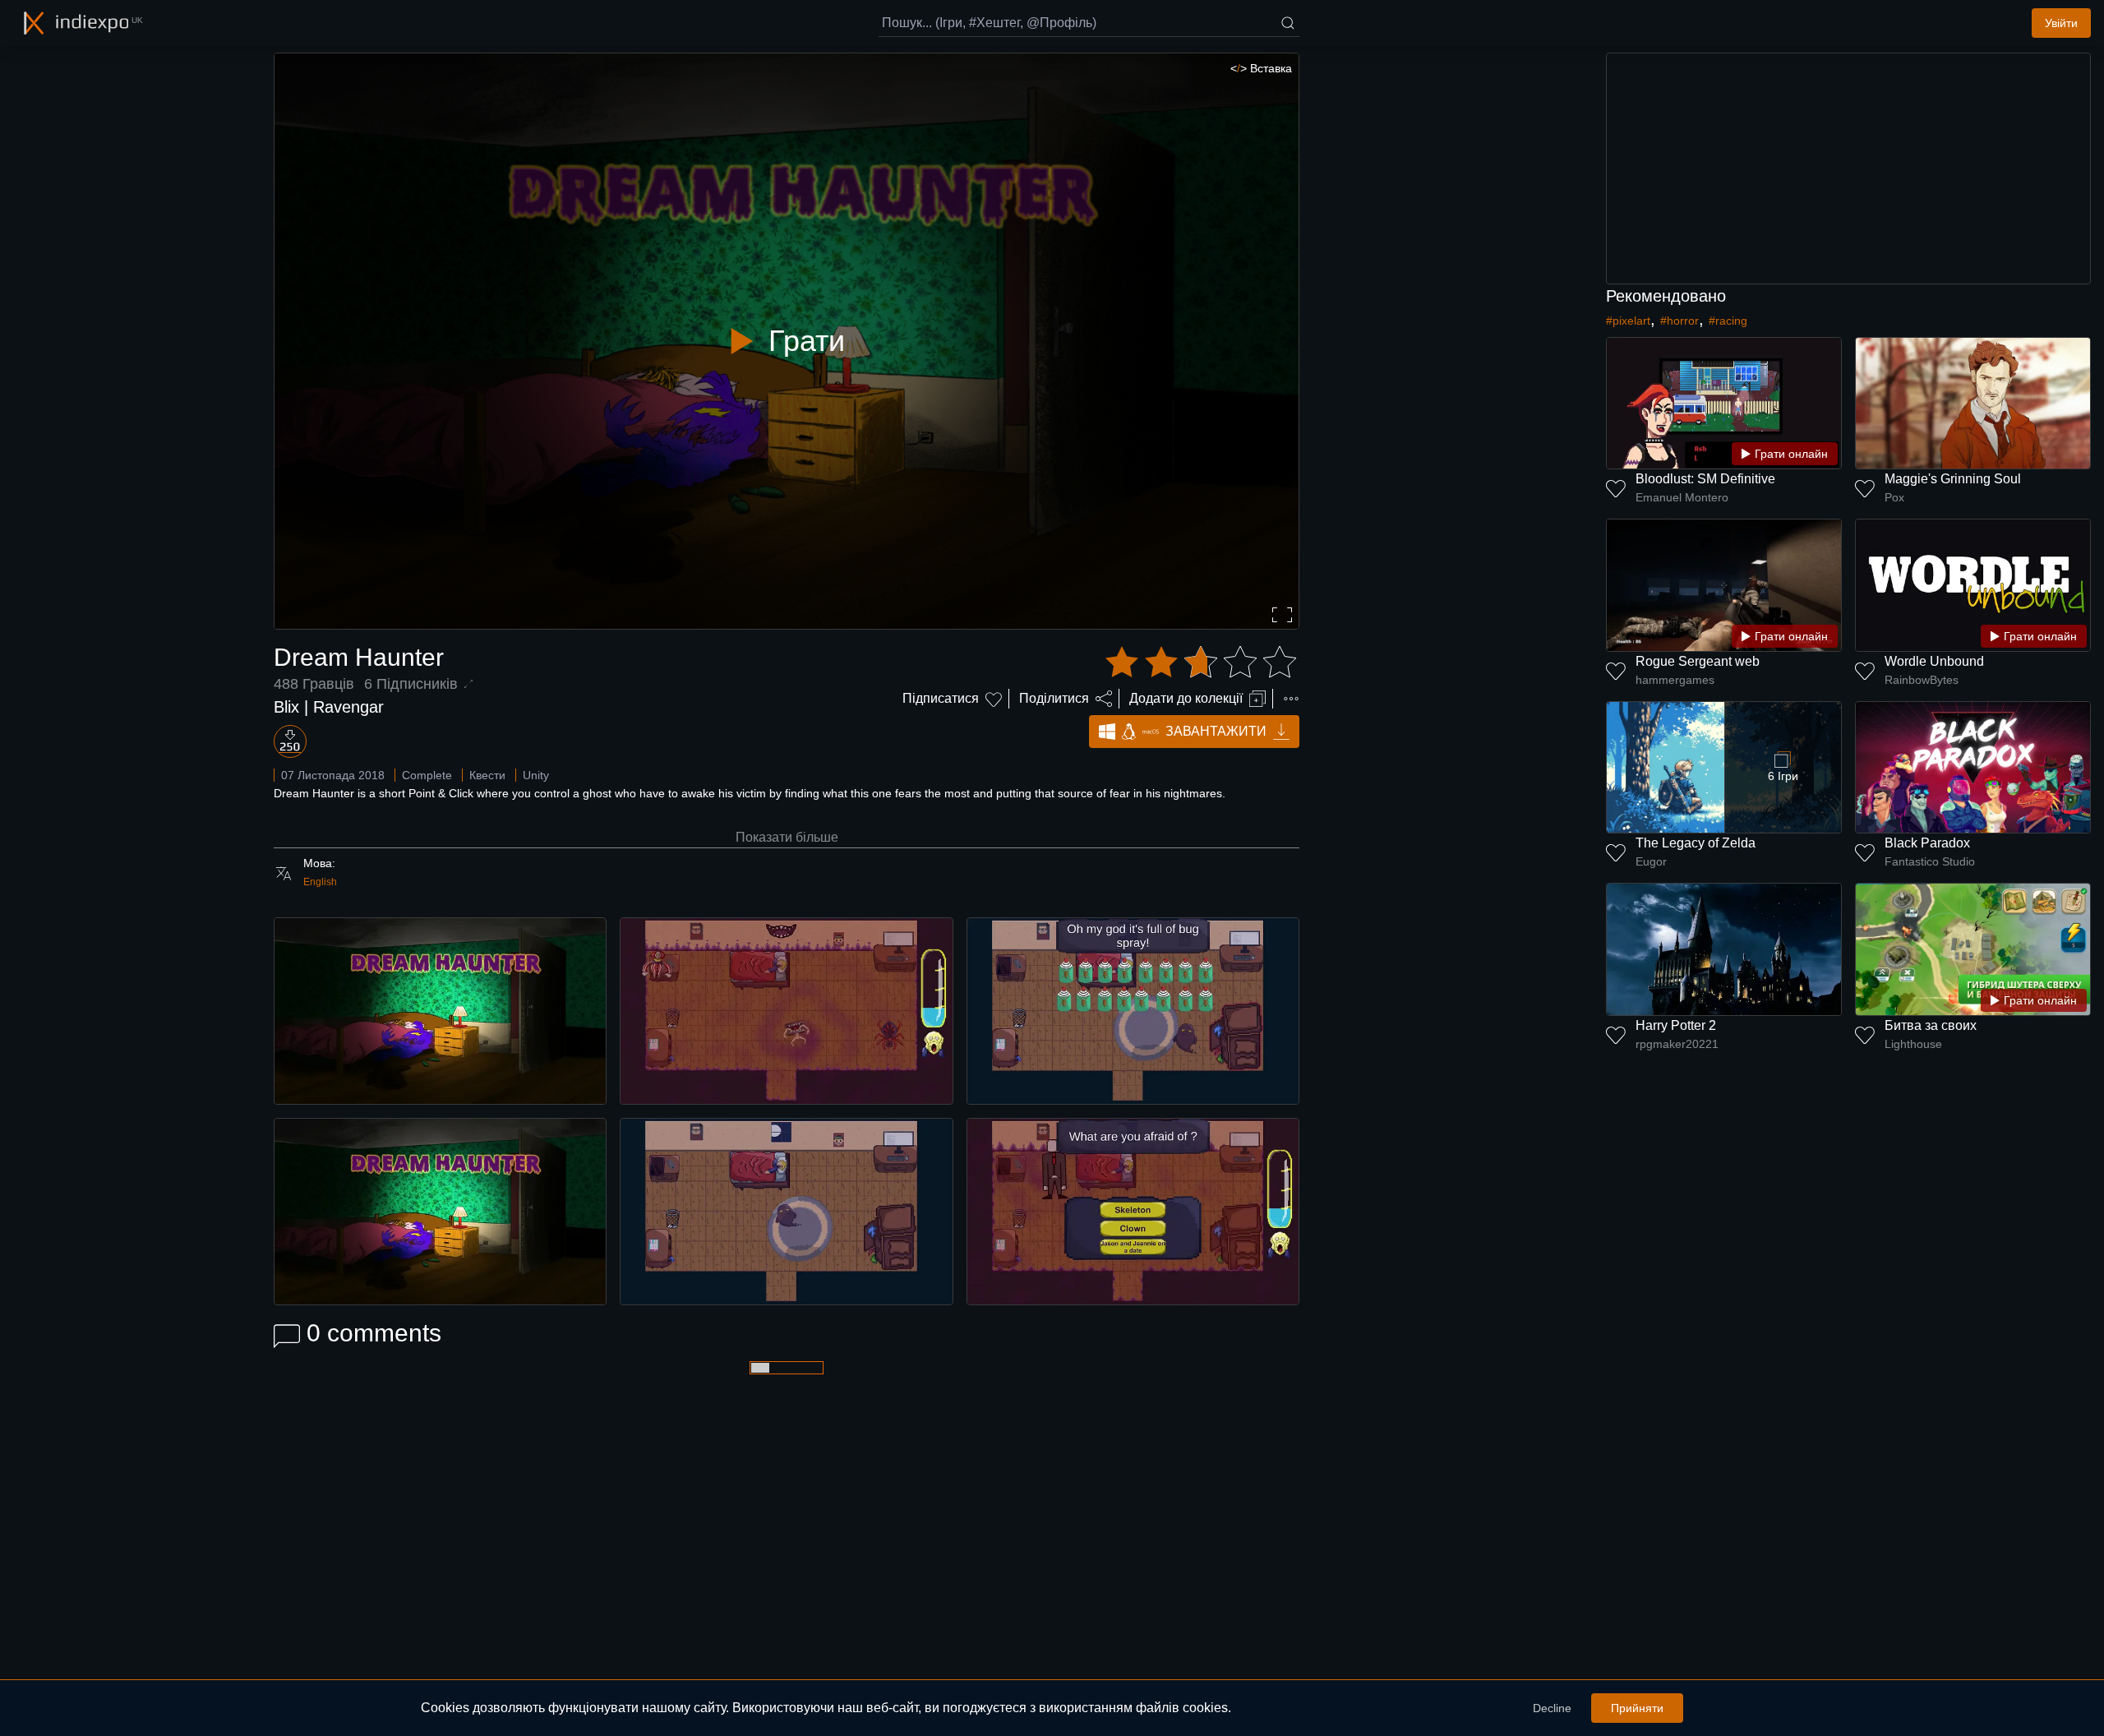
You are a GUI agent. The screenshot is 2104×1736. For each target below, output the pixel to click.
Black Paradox (1927, 843)
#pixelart (1628, 321)
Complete (427, 775)
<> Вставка (1261, 68)
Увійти (2061, 23)
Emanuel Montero (1682, 497)
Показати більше (787, 837)
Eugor (1651, 861)
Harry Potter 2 (1676, 1025)
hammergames (1675, 680)
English (320, 882)
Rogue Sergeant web (1698, 661)
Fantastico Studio (1930, 861)
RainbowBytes (1922, 680)
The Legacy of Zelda (1696, 843)
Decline (1552, 1708)
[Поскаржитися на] (1291, 699)
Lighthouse (1913, 1044)
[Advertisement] (1848, 169)
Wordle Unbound (1934, 661)
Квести (487, 775)
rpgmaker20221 (1677, 1044)
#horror (1680, 321)
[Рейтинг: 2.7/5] (1201, 663)
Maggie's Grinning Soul (1953, 479)
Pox (1894, 497)
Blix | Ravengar (329, 707)
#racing (1728, 321)
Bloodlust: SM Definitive (1705, 479)
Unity (536, 775)
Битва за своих (1931, 1025)
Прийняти (1637, 1708)
